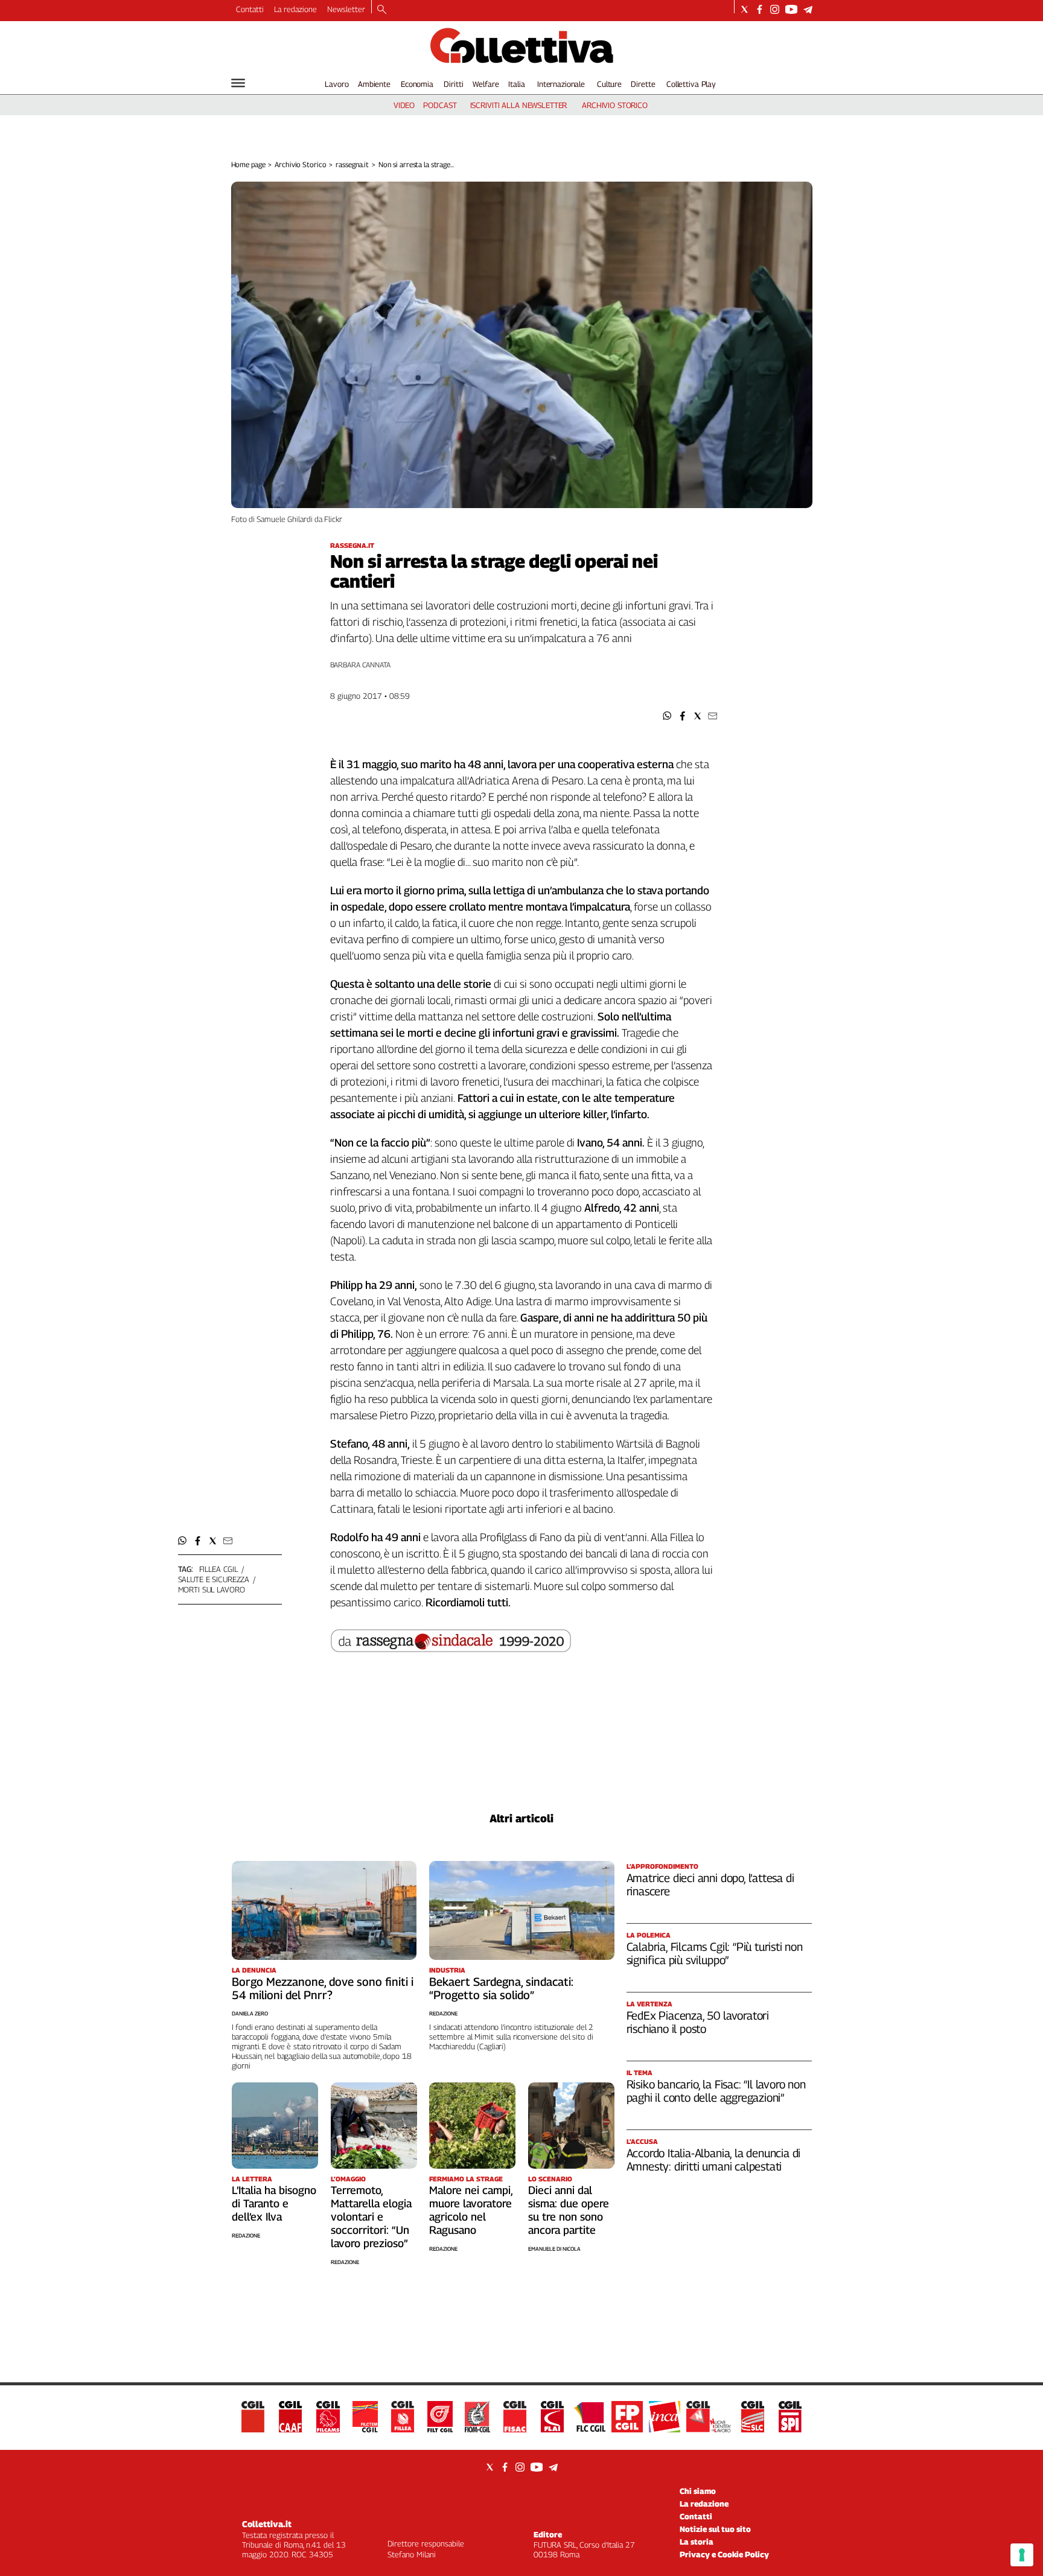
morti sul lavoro (212, 1589)
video (404, 105)
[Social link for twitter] (745, 9)
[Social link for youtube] (791, 9)
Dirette (643, 84)
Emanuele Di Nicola (554, 2249)
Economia (417, 84)
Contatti (250, 9)
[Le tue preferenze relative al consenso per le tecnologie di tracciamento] (1022, 2555)
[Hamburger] (238, 83)
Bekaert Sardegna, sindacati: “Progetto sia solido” (501, 1988)
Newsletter (346, 9)
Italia (516, 84)
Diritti (453, 84)
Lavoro (337, 84)
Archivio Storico (300, 164)
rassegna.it (352, 164)
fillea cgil (219, 1569)
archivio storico (615, 105)
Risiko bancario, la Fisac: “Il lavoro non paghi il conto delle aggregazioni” (716, 2091)
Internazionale (561, 84)
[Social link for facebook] (760, 9)
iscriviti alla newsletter (519, 105)
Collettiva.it (267, 2524)
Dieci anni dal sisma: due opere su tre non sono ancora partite (569, 2210)
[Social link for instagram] (775, 9)
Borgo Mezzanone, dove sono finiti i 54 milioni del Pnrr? (323, 1988)
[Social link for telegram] (808, 9)
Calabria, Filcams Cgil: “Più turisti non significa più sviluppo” (715, 1953)
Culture (609, 84)
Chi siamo (698, 2491)
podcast (440, 105)
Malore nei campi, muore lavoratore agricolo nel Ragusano (471, 2210)
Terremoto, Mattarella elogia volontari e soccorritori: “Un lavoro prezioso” (371, 2217)
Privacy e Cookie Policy (724, 2554)
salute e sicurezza (214, 1579)
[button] (667, 716)
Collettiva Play (691, 84)
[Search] (382, 10)
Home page (248, 164)
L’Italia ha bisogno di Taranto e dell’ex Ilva (274, 2203)
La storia (697, 2542)
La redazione (295, 9)
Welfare (486, 84)
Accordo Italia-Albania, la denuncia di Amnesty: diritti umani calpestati (714, 2160)
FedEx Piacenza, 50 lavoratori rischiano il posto (698, 2022)
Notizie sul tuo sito (715, 2529)
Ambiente (374, 84)
